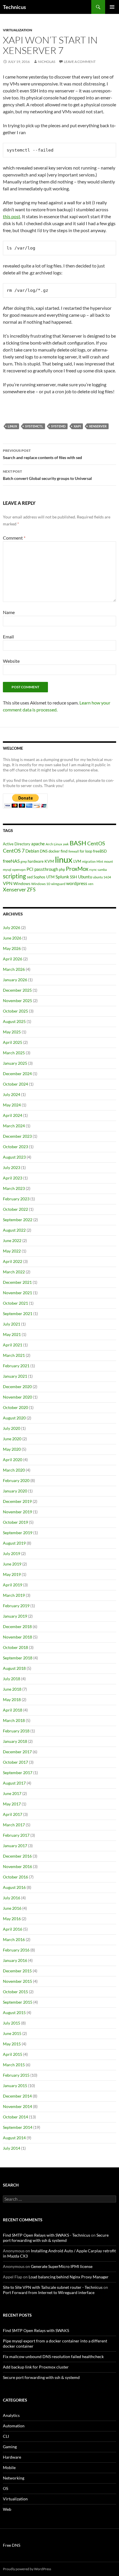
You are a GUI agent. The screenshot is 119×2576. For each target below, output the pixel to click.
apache (38, 844)
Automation (14, 2426)
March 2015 (14, 2065)
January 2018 (15, 1741)
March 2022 (14, 1272)
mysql (7, 870)
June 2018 (12, 1689)
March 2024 (14, 1126)
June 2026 (12, 938)
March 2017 (14, 1825)
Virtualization (17, 30)
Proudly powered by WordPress (27, 2569)
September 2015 (18, 2002)
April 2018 (13, 1710)
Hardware (12, 2457)
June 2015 (12, 2033)
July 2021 (12, 1324)
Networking (14, 2478)
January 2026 (15, 980)
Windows (22, 883)
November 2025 (17, 1001)
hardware (36, 861)
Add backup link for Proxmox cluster (36, 2367)
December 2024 (17, 1074)
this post (12, 216)
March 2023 (14, 1188)
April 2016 (13, 1929)
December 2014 (17, 2096)
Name (9, 612)
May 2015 (12, 2044)
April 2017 (13, 1814)
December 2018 (17, 1626)
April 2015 (13, 2054)
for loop (86, 851)
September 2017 (18, 1773)
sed (30, 877)
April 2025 (13, 1042)
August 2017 (14, 1783)
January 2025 (15, 1063)
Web (7, 2509)
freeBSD (100, 851)
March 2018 (14, 1720)
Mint (100, 861)
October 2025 (15, 1011)
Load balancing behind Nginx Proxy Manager (69, 2277)
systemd (58, 426)
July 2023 (12, 1167)
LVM (77, 861)
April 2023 (13, 1178)
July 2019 (12, 1553)
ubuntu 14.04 (102, 877)
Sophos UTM (44, 877)
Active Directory (17, 844)
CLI (6, 2436)
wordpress (77, 883)
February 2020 (16, 1480)
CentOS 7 (14, 851)
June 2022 (12, 1240)
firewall (74, 851)
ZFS (31, 890)
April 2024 (13, 1115)
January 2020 (15, 1491)
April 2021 (13, 1345)
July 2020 (12, 1428)
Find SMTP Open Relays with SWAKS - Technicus (47, 2235)
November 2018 (17, 1637)
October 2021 (15, 1303)
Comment (14, 538)
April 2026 (13, 959)
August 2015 (14, 2012)
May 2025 (12, 1032)
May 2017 (12, 1804)
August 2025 (14, 1021)
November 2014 (17, 2106)
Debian (32, 851)
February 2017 (16, 1835)
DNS (44, 851)
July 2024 (12, 1094)
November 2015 (17, 1981)
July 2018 (12, 1679)
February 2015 (16, 2075)
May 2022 (12, 1251)
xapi (77, 426)
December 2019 (17, 1501)
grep (24, 861)
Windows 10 (41, 884)
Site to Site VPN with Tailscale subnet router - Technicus (53, 2287)
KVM (49, 861)
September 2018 (18, 1658)
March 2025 (14, 1053)
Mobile (9, 2467)
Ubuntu (85, 877)
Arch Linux (54, 844)
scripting (14, 876)
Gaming (10, 2447)
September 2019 (18, 1533)
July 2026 (12, 927)
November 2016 (17, 1866)
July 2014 (12, 2148)
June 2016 (12, 1908)
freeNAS (11, 861)
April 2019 (13, 1585)
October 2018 (15, 1647)
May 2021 (12, 1334)
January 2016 (15, 1960)
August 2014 (14, 2138)
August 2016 (14, 1887)
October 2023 (15, 1147)
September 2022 (18, 1220)
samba (102, 870)
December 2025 (17, 990)
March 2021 (14, 1355)
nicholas (47, 62)
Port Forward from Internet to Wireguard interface (49, 2292)
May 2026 (12, 948)
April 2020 (13, 1460)
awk (66, 844)
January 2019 (15, 1616)
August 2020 (14, 1418)
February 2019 (16, 1606)
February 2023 (16, 1199)
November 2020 (17, 1397)
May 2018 (12, 1700)
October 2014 (15, 2117)
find (64, 851)
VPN (8, 883)
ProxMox (77, 869)
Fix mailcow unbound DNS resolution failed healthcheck (53, 2356)
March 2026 (14, 969)
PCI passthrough (42, 869)
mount (108, 861)
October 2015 (15, 1992)
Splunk (62, 877)
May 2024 (12, 1105)
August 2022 (14, 1230)
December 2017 (17, 1752)
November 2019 (17, 1512)
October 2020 (15, 1407)
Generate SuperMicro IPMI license (62, 2266)
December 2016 (17, 1856)
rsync (93, 870)
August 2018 (14, 1668)
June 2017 (12, 1793)
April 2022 (13, 1261)
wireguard (58, 884)
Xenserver (98, 426)
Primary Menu (112, 7)
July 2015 (12, 2023)
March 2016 (14, 1939)
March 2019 (14, 1595)
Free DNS (12, 2545)
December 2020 (17, 1387)
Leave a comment (80, 62)
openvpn (19, 870)
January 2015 (15, 2086)
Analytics (11, 2415)
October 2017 (15, 1762)
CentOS (96, 843)
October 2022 (15, 1209)
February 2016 (16, 1950)
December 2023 (17, 1136)
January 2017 (15, 1846)
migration (89, 861)
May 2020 (12, 1449)
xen (91, 884)
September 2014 (18, 2127)
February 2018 (16, 1731)
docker (54, 851)
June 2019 (12, 1564)
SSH (74, 877)
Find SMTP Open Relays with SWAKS (36, 2330)
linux (12, 426)
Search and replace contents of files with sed (42, 454)
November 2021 (17, 1293)
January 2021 (15, 1376)
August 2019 (14, 1543)
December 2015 (17, 1971)
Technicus (14, 7)
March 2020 (14, 1470)
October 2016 (15, 1877)
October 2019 (15, 1522)
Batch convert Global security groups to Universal (47, 475)
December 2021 (17, 1282)
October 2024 (15, 1084)
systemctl (34, 426)
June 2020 (12, 1439)
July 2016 (12, 1898)
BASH (78, 843)
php (62, 869)
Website (11, 661)
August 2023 (14, 1157)
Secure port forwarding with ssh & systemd (56, 2238)
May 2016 (12, 1919)
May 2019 (12, 1574)
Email (8, 637)
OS (5, 2488)
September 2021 (18, 1314)
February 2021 (16, 1366)
